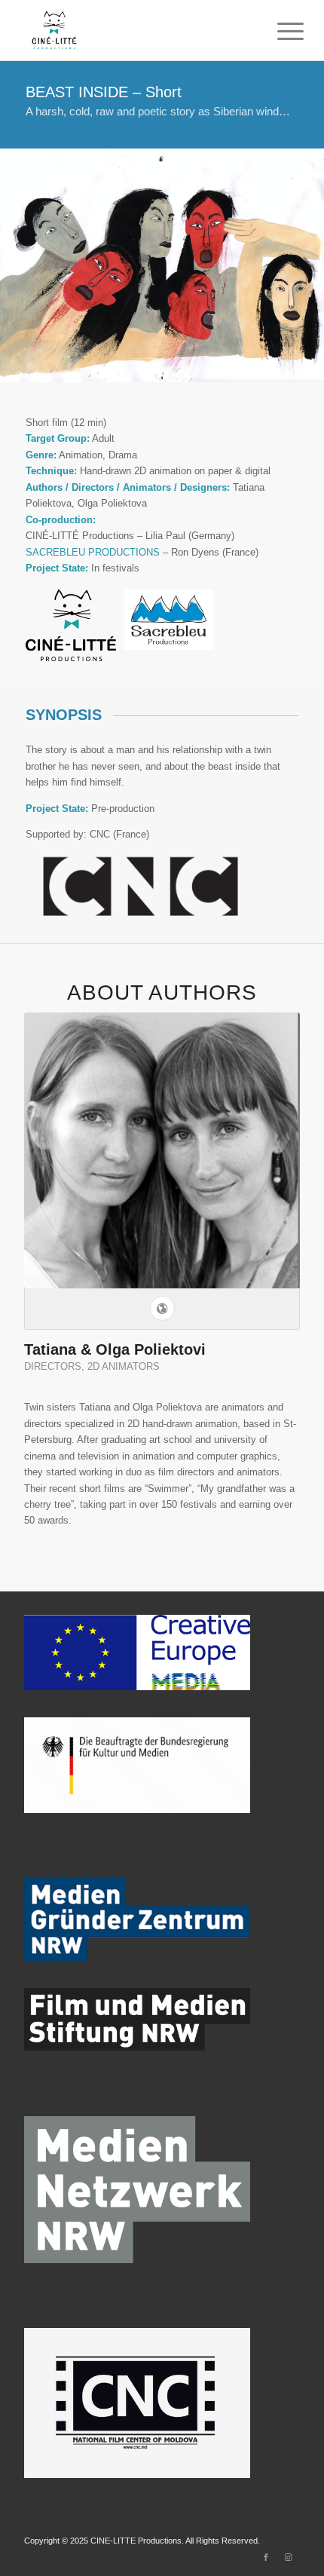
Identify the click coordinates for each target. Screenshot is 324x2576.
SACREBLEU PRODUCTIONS (93, 552)
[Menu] (279, 32)
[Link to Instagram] (289, 2557)
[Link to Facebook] (266, 2557)
